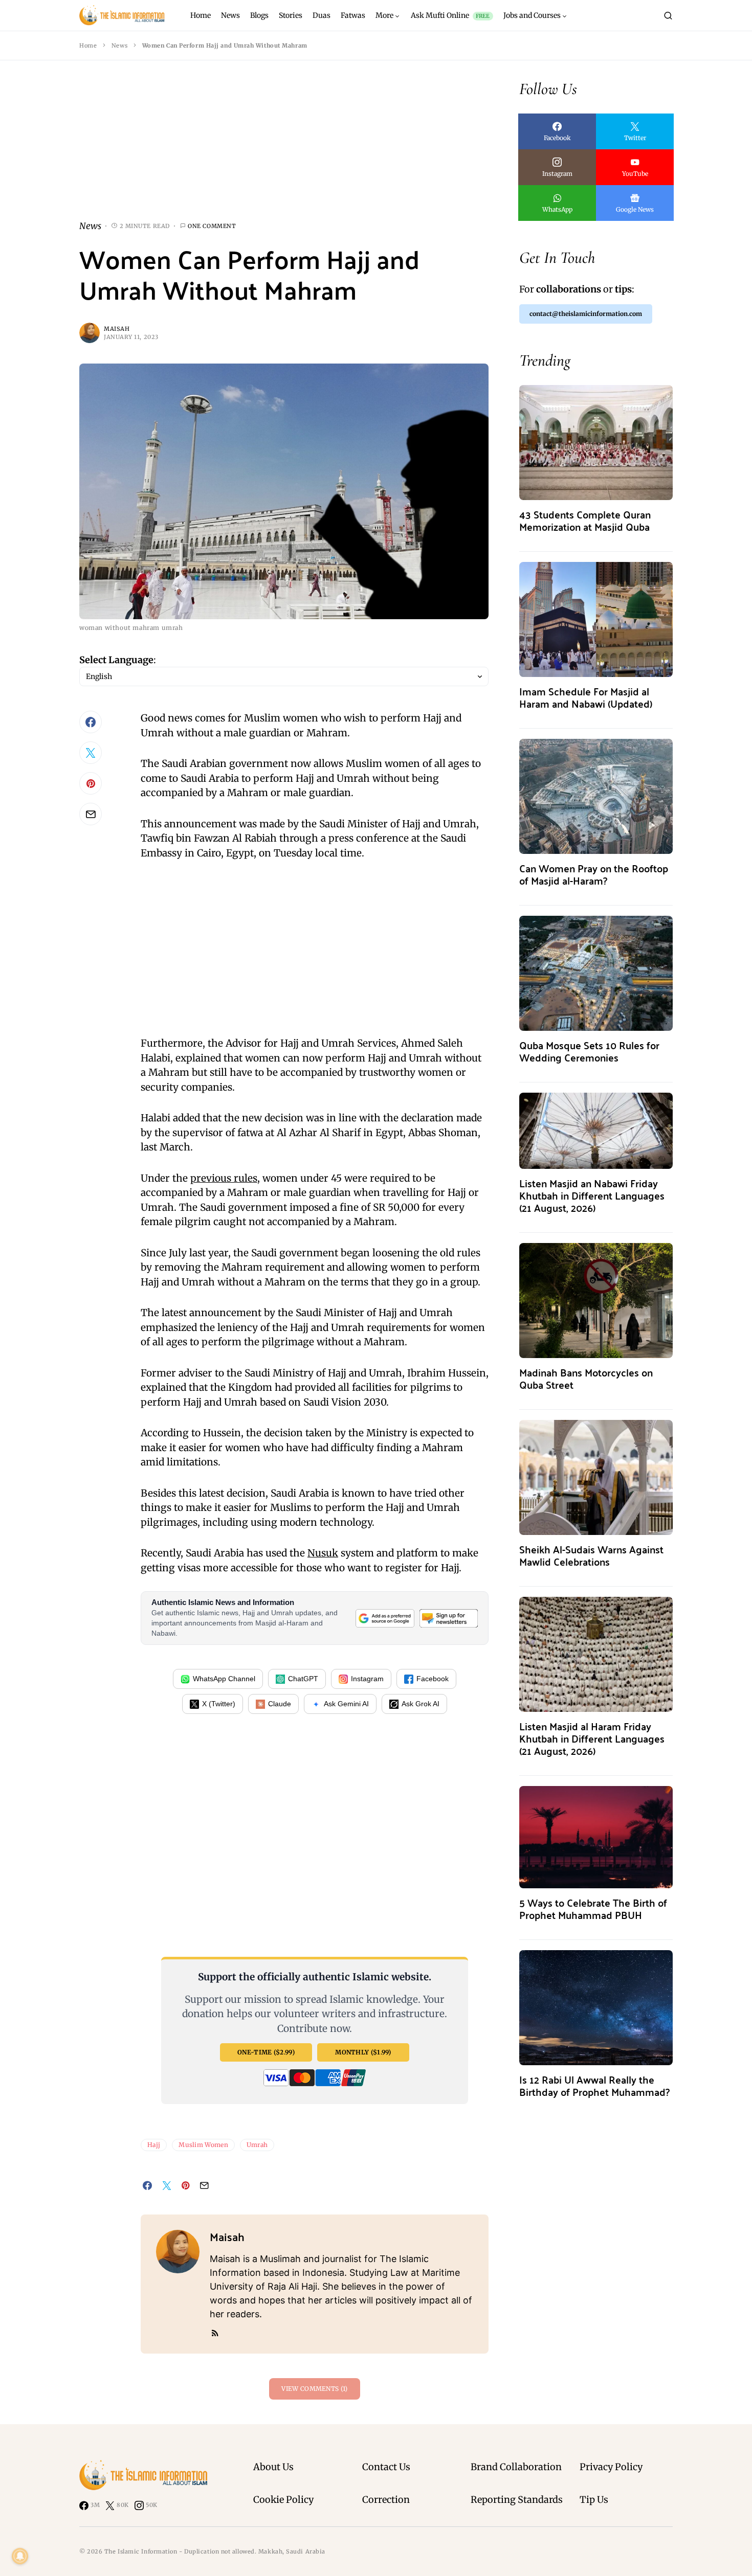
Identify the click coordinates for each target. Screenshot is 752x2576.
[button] (668, 15)
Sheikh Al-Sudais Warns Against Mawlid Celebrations (591, 1555)
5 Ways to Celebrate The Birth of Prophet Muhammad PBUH (593, 1908)
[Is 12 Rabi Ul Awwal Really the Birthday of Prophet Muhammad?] (596, 2007)
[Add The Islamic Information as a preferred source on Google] (385, 1618)
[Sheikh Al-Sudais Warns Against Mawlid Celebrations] (596, 1476)
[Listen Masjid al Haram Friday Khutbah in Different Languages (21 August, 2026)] (596, 1653)
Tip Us (594, 2500)
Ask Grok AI (421, 1704)
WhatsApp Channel (224, 1679)
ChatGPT (303, 1679)
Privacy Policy (611, 2467)
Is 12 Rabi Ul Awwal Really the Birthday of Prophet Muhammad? (594, 2085)
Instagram (367, 1679)
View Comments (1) (314, 2389)
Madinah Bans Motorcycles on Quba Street (586, 1378)
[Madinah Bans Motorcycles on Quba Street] (596, 1300)
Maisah (117, 329)
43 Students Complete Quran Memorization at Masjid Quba (585, 520)
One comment (212, 226)
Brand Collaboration (516, 2467)
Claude (280, 1704)
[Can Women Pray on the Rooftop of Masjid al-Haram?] (596, 795)
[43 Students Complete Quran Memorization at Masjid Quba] (596, 442)
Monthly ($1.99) (363, 2052)
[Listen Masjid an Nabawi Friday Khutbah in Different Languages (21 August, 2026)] (596, 1130)
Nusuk (323, 1553)
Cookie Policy (283, 2500)
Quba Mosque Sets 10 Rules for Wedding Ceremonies (589, 1051)
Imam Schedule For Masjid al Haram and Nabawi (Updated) (586, 697)
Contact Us (386, 2467)
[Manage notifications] (20, 2556)
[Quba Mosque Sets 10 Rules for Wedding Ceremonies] (596, 972)
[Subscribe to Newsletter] (449, 1618)
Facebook (433, 1679)
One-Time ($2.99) (266, 2052)
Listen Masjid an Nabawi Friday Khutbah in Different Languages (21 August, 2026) (592, 1195)
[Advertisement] (284, 148)
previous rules (224, 1178)
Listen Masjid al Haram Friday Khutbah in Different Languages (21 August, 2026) (592, 1738)
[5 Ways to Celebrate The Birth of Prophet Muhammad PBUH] (596, 1836)
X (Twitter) (219, 1704)
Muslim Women (203, 2145)
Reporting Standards (517, 2500)
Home (88, 46)
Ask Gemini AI (346, 1704)
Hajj (154, 2145)
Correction (386, 2500)
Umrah (257, 2145)
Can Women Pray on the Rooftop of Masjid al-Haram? (594, 874)
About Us (273, 2467)
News (119, 46)
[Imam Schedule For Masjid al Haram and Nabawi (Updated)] (596, 618)
